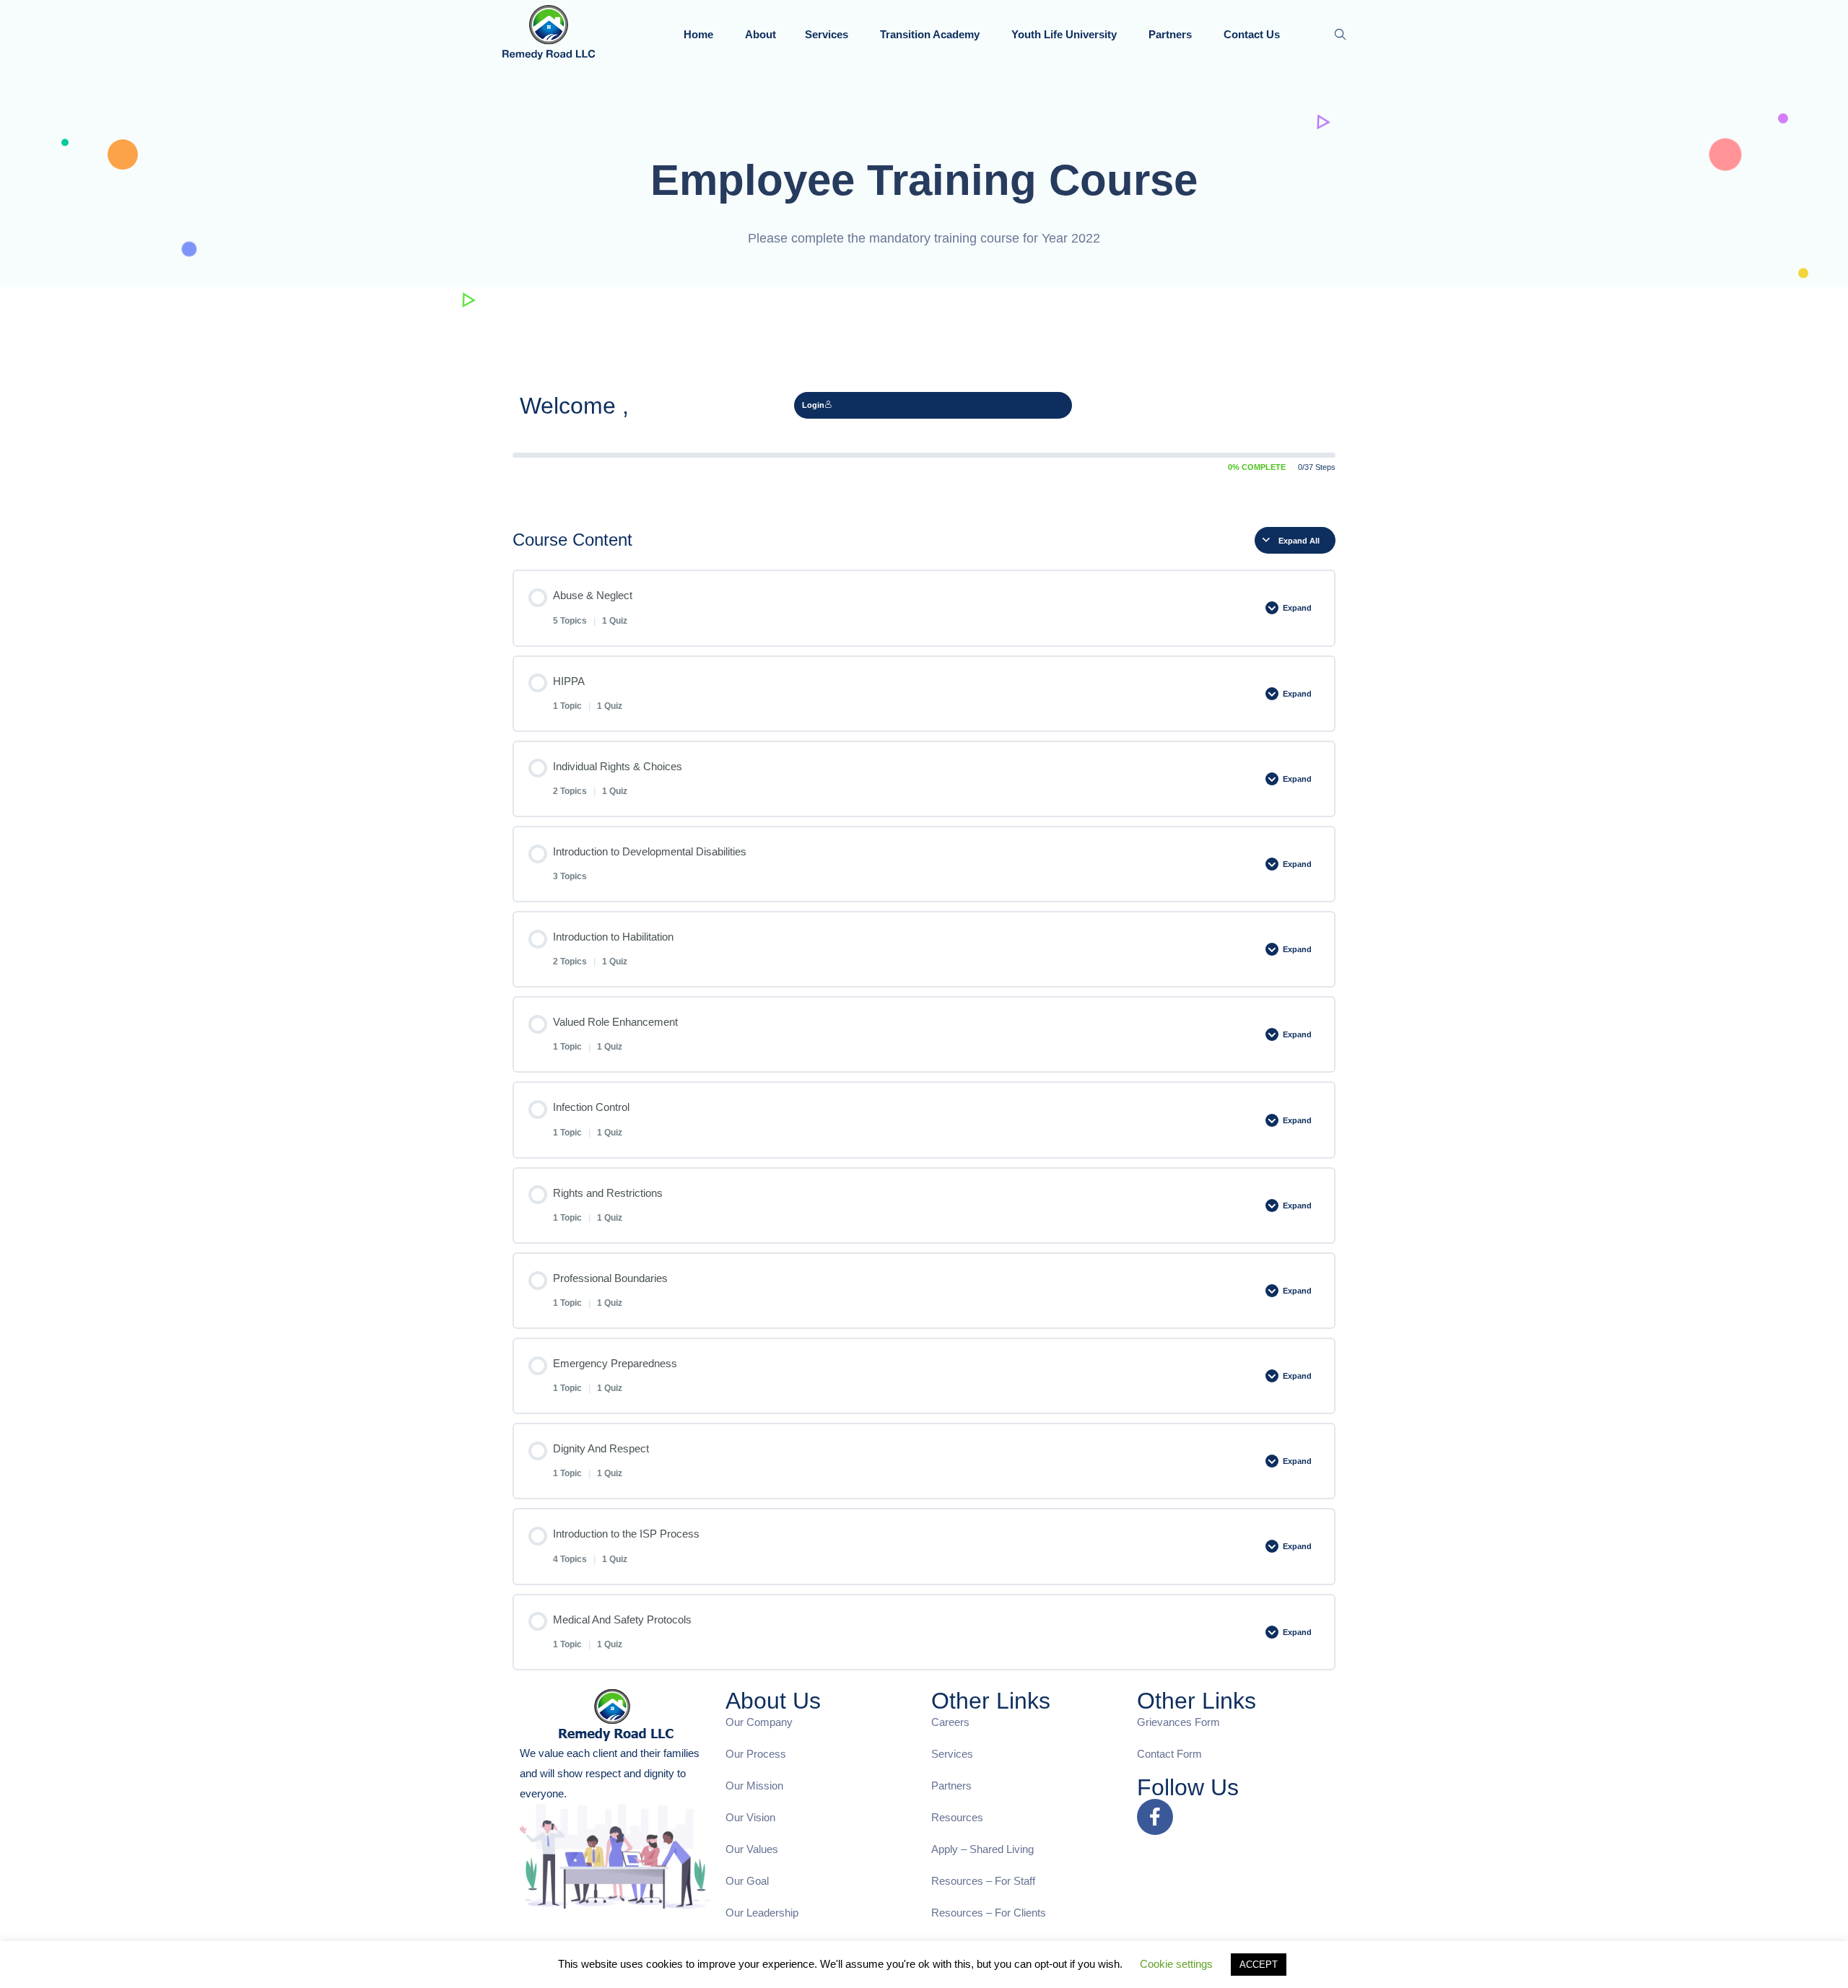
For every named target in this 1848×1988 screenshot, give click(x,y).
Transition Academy (931, 34)
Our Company (759, 1722)
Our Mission (754, 1786)
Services (828, 34)
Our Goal (747, 1881)
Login (813, 405)
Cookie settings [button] (1176, 1964)
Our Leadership (762, 1913)
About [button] (760, 34)
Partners (1172, 34)
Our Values (752, 1849)
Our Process (756, 1754)
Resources (957, 1817)
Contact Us (1253, 34)
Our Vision (750, 1817)
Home (700, 34)
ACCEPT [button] (1259, 1965)
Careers (950, 1722)
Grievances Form (1178, 1722)
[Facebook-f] (1155, 1817)
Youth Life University (1065, 34)
